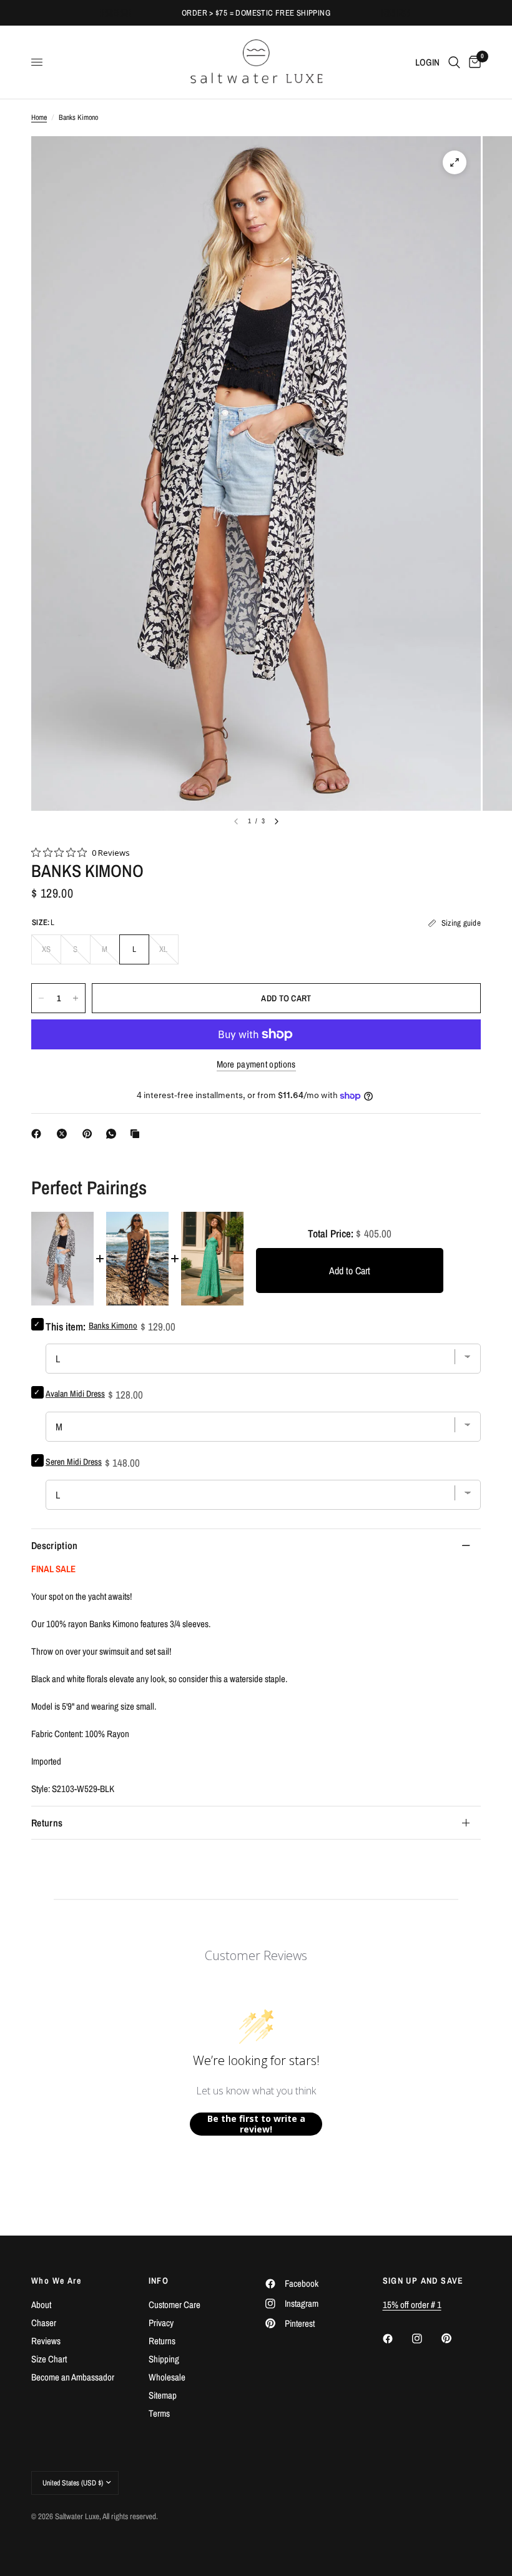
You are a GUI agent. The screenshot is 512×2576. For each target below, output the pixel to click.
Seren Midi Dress (74, 1462)
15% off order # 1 (412, 2305)
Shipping (164, 2359)
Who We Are (56, 2281)
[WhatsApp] (114, 1134)
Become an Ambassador (73, 2377)
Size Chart (49, 2359)
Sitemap (163, 2395)
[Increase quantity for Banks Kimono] (76, 998)
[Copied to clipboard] (137, 1134)
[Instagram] (426, 2339)
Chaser (44, 2323)
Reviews (46, 2341)
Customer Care (175, 2305)
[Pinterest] (90, 1134)
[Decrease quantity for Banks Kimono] (41, 998)
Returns (47, 1823)
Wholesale (167, 2377)
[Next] (277, 821)
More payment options (256, 1064)
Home (39, 117)
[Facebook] (39, 1134)
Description (55, 1545)
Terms (159, 2413)
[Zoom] (455, 162)
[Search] (454, 62)
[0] (473, 62)
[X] (64, 1134)
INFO (159, 2281)
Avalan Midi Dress (75, 1394)
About (41, 2305)
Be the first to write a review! (256, 2124)
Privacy (161, 2323)
